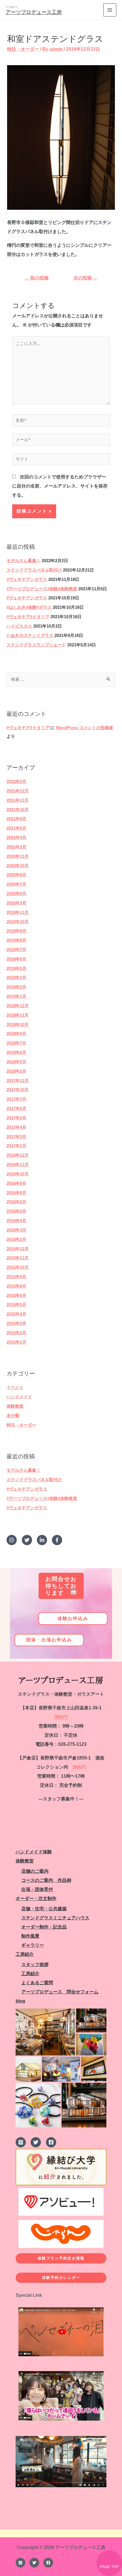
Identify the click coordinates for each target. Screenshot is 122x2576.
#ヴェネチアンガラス (27, 579)
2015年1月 (16, 1342)
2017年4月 (16, 1127)
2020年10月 (18, 866)
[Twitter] (34, 2563)
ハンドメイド (19, 1397)
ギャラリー (33, 1945)
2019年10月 (18, 922)
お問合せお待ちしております (61, 1586)
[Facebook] (48, 2563)
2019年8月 (16, 940)
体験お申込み (73, 1618)
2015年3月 (16, 1323)
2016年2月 (16, 1239)
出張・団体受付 (37, 1889)
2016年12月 (18, 1155)
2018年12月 (18, 1006)
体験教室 (15, 1406)
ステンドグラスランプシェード (36, 645)
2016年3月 (16, 1230)
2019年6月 (16, 959)
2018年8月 (16, 1034)
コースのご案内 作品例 (46, 1880)
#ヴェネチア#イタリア (28, 617)
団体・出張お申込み (49, 1640)
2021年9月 (16, 819)
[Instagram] (20, 2563)
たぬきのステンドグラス (30, 636)
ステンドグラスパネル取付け (34, 570)
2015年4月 (16, 1314)
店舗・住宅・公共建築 (44, 1909)
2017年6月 (16, 1109)
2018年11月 (18, 1015)
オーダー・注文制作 (36, 1898)
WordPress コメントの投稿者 (85, 728)
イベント (15, 1387)
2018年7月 (16, 1043)
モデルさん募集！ (24, 561)
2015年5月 (16, 1305)
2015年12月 (18, 1249)
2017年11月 (18, 1081)
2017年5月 (16, 1118)
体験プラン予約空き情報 (61, 2258)
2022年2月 (16, 782)
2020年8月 (16, 875)
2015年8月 (16, 1286)
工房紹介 (25, 1954)
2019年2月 (16, 987)
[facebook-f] (58, 1540)
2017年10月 (18, 1090)
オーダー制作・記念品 (44, 1927)
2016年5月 (16, 1211)
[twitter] (29, 1540)
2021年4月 (16, 838)
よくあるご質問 (37, 1983)
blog (20, 2001)
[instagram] (13, 1540)
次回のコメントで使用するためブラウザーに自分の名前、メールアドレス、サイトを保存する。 (60, 486)
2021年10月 (18, 810)
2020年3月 (16, 903)
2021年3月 (16, 847)
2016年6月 (16, 1202)
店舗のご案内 (35, 1871)
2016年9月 (16, 1183)
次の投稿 (85, 278)
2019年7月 (16, 950)
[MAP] (61, 1717)
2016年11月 (18, 1165)
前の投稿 (37, 278)
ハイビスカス (19, 626)
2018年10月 (18, 1025)
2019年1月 (16, 996)
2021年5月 (16, 828)
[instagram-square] (23, 2142)
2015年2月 (16, 1333)
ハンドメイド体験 (34, 1852)
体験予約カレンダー (61, 2278)
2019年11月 (18, 912)
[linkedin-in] (44, 1540)
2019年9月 (16, 931)
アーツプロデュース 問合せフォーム (60, 1992)
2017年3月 (16, 1137)
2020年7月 (16, 884)
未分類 (13, 1416)
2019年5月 (16, 969)
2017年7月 (16, 1099)
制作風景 (30, 1936)
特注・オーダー (21, 1425)
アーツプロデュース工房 (34, 12)
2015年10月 (18, 1267)
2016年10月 (18, 1174)
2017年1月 (16, 1146)
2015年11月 (18, 1258)
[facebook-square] (52, 2142)
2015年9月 (16, 1277)
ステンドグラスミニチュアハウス (55, 1918)
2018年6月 (16, 1052)
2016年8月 (16, 1193)
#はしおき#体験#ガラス (29, 607)
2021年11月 (18, 800)
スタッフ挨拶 (35, 1965)
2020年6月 (16, 894)
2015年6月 (16, 1296)
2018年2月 (16, 1071)
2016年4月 (16, 1221)
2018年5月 (16, 1062)
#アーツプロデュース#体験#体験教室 (42, 589)
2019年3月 (16, 978)
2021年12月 (18, 791)
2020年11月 (18, 856)
